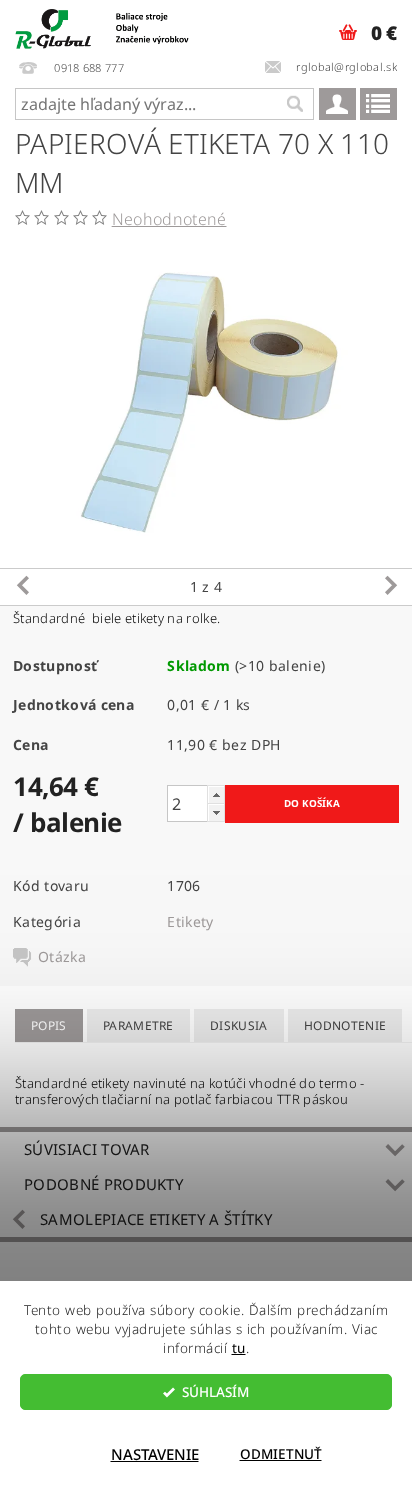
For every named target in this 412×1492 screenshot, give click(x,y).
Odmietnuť (281, 1454)
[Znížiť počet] (216, 812)
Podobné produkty (103, 1184)
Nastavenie (155, 1454)
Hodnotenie (345, 1025)
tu (239, 1348)
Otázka (62, 957)
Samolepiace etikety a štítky (156, 1219)
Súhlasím (215, 1392)
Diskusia (239, 1025)
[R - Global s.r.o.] (103, 26)
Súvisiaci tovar (87, 1149)
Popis (49, 1025)
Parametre (138, 1025)
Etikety (190, 921)
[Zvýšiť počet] (216, 794)
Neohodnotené (169, 219)
